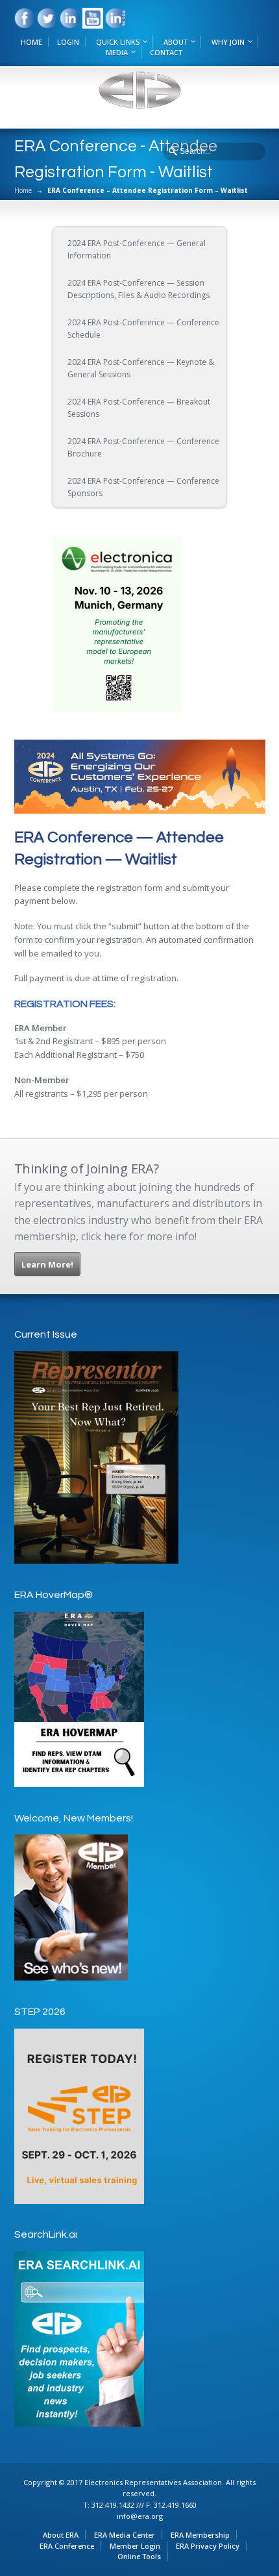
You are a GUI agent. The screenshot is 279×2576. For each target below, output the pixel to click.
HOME (31, 42)
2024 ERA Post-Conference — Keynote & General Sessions (141, 369)
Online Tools (139, 2556)
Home (23, 190)
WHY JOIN (228, 42)
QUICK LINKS (118, 42)
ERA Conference (67, 2546)
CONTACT (166, 52)
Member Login (135, 2546)
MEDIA (117, 52)
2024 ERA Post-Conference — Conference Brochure (143, 448)
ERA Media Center (125, 2535)
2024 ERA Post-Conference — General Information (137, 250)
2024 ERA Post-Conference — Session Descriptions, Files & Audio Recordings (139, 289)
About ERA (61, 2535)
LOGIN (68, 42)
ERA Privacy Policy (208, 2546)
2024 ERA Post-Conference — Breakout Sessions (139, 408)
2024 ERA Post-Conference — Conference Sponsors (143, 487)
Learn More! (47, 1264)
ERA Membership (200, 2535)
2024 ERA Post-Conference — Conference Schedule (143, 329)
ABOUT (176, 42)
